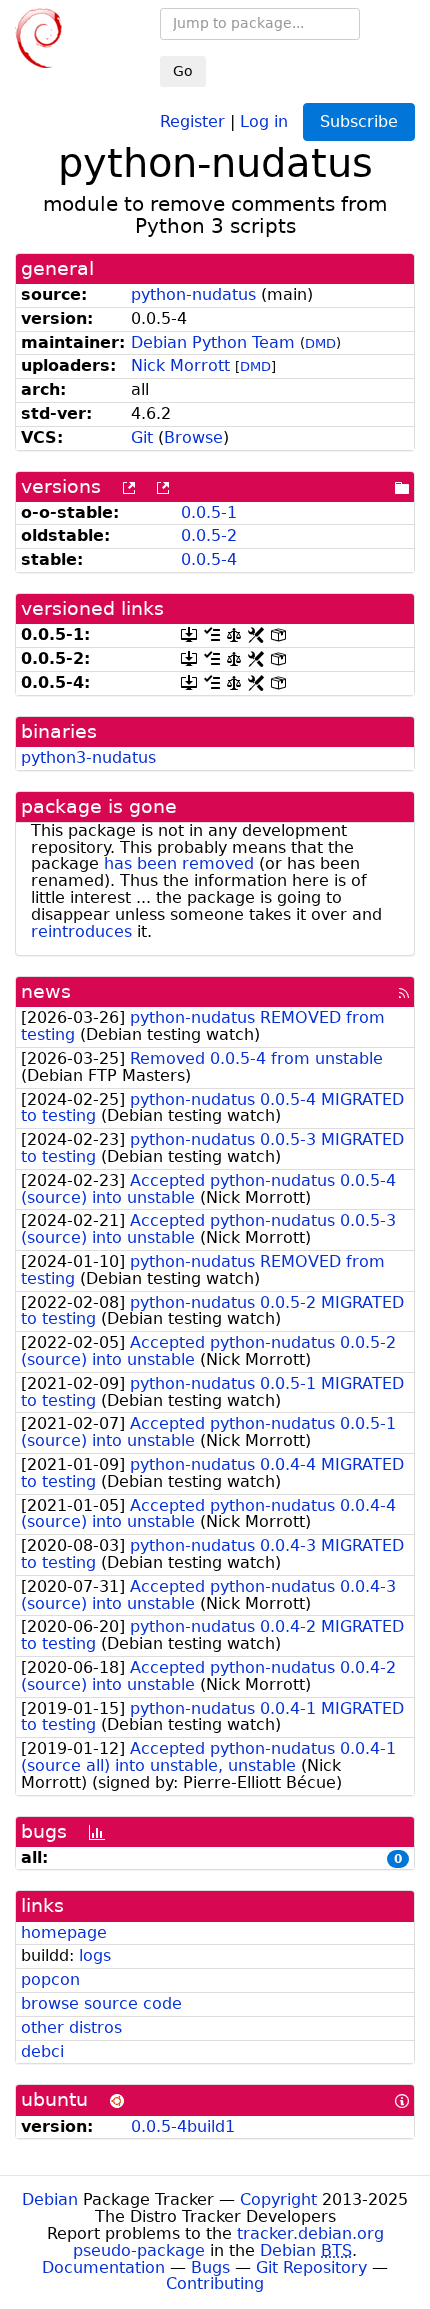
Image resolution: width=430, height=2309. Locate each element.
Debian (50, 2199)
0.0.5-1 (209, 512)
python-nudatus (193, 294)
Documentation (103, 2267)
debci (42, 2051)
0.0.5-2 (209, 535)
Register (192, 120)
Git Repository (311, 2267)
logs (95, 1955)
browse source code (101, 2003)
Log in (264, 120)
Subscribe (359, 121)
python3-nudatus (88, 757)
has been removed (179, 863)
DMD (320, 343)
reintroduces (81, 931)
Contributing (215, 2283)
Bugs (210, 2267)
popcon (50, 1979)
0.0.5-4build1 (183, 2126)
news (46, 991)
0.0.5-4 (209, 559)
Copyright (278, 2199)
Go (183, 71)
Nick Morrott (180, 365)
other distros (71, 2027)
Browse (193, 437)
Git (142, 437)
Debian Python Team (213, 342)
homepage (64, 1932)
